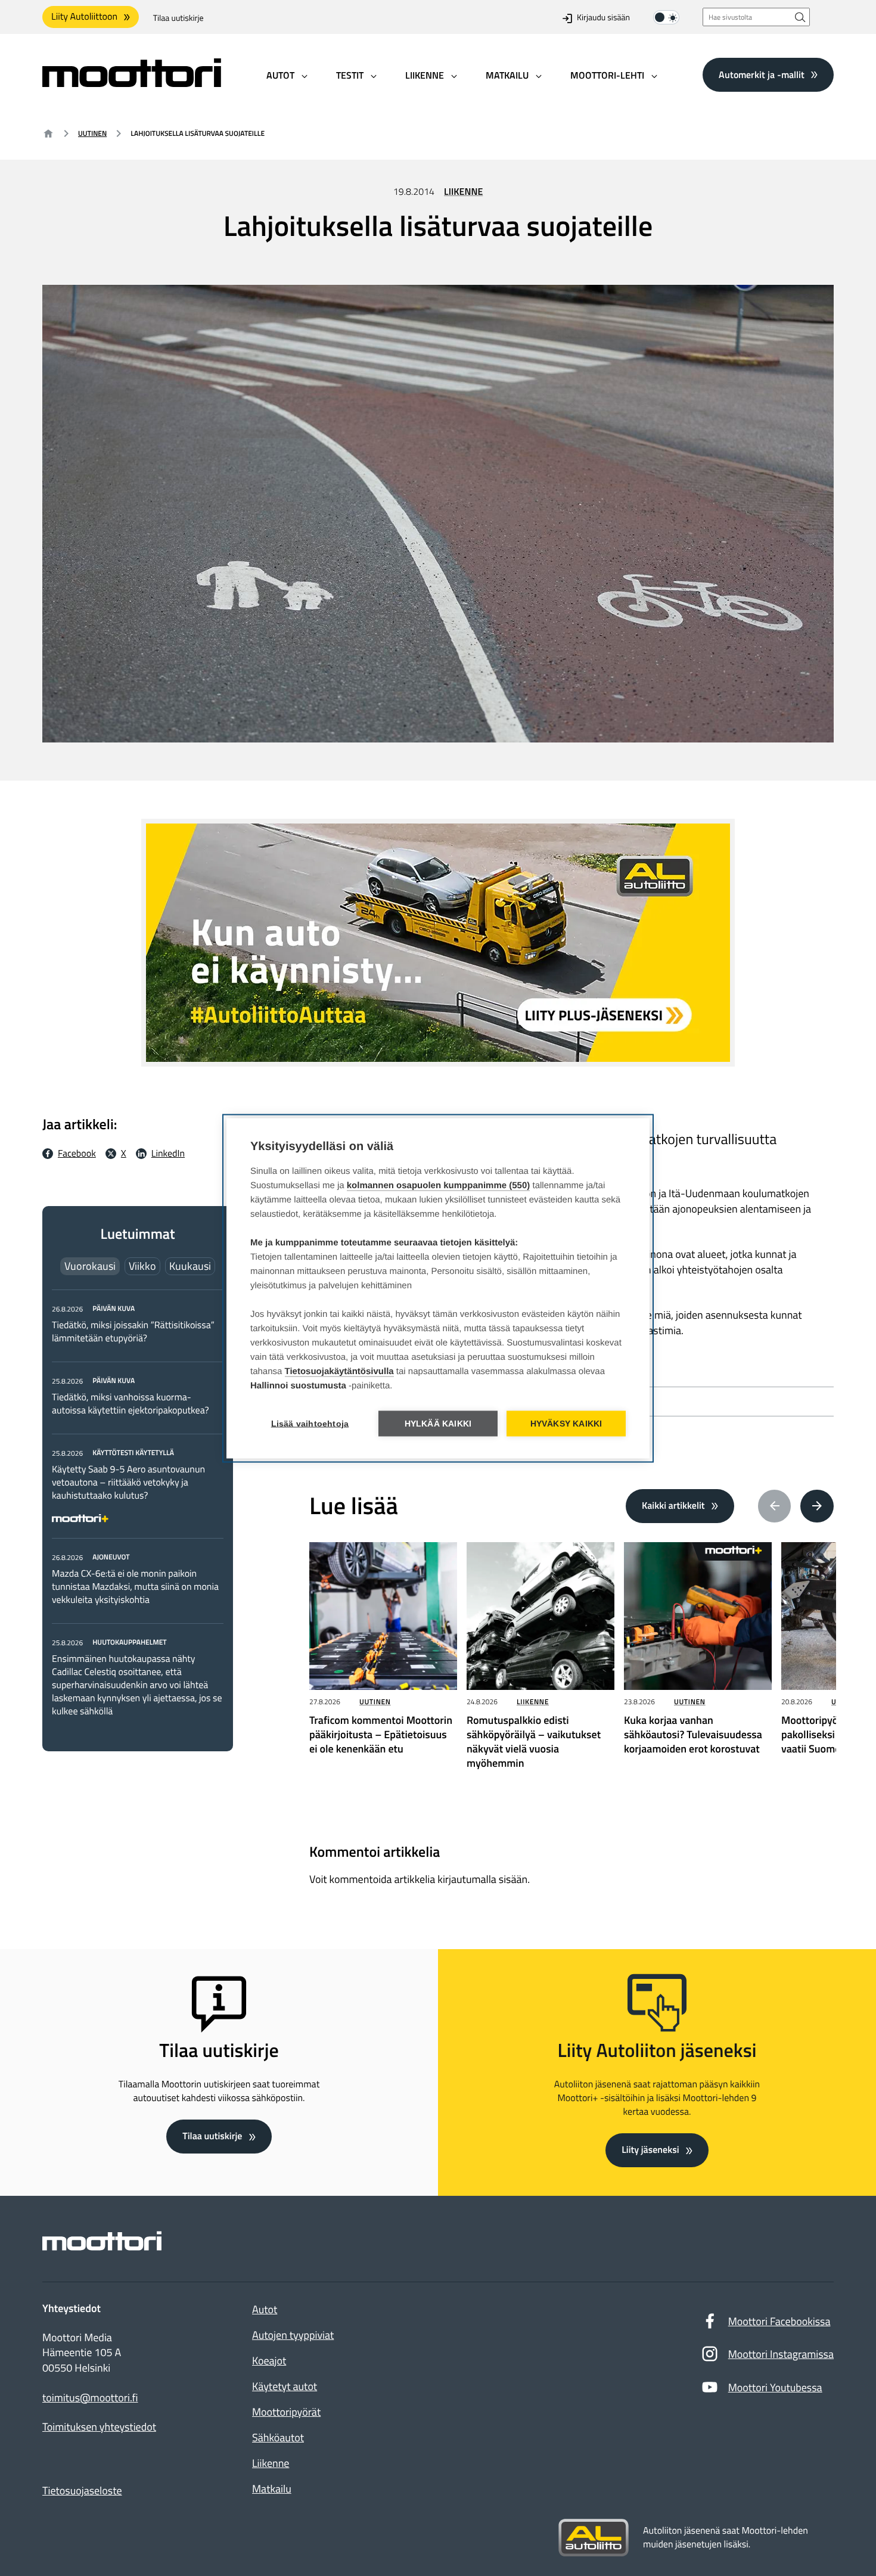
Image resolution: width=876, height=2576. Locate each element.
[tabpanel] (138, 1510)
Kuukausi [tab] (190, 1266)
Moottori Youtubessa (775, 2387)
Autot (265, 2309)
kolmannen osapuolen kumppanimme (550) (439, 1185)
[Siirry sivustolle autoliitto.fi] (594, 2538)
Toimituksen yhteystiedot (99, 2427)
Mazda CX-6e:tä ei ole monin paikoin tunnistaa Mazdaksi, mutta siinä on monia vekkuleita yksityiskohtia (135, 1587)
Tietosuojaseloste (82, 2490)
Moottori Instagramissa (781, 2354)
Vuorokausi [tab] (90, 1266)
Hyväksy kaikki (566, 1423)
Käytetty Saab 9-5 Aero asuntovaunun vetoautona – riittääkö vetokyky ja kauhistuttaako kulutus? (128, 1483)
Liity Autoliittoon (84, 17)
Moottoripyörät (286, 2412)
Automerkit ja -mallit (762, 74)
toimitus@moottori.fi (90, 2398)
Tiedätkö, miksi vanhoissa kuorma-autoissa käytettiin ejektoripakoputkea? (131, 1404)
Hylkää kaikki (438, 1423)
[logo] (132, 83)
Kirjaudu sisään (603, 18)
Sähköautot (278, 2437)
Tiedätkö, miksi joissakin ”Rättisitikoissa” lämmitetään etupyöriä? (133, 1332)
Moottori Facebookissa (779, 2321)
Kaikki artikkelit (673, 1506)
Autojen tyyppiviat (293, 2335)
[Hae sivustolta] (800, 17)
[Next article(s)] (817, 1506)
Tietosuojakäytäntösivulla (339, 1371)
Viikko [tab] (142, 1266)
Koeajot (269, 2361)
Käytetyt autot (285, 2386)
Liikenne (463, 192)
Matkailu (272, 2489)
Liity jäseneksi (650, 2150)
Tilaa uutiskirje (178, 18)
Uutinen (92, 133)
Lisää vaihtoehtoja (310, 1423)
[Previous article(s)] (775, 1506)
